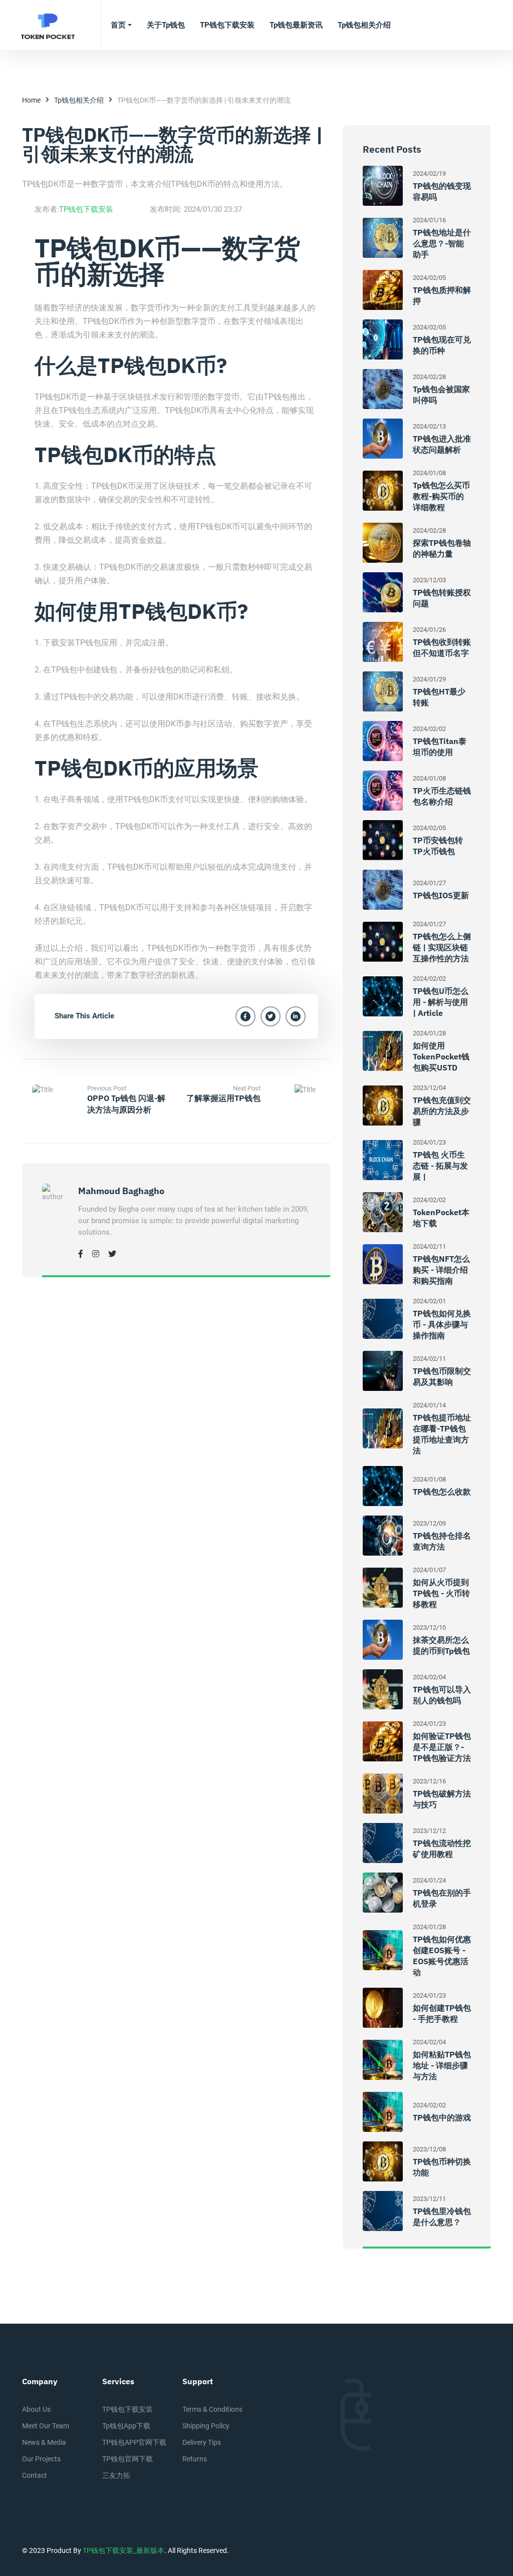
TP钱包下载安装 (86, 209)
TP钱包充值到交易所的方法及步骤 (442, 1111)
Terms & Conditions (212, 2409)
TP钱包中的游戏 (442, 2117)
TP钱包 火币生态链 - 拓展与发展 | (440, 1166)
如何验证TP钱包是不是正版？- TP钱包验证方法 (442, 1747)
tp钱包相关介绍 (79, 100)
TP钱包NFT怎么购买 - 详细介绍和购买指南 (441, 1270)
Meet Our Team (46, 2426)
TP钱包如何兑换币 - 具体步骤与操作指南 (442, 1324)
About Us (36, 2409)
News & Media (44, 2442)
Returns (195, 2459)
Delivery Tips (202, 2442)
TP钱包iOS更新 (441, 895)
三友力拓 (116, 2475)
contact (35, 2475)
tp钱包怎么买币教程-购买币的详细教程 (441, 496)
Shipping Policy (206, 2426)
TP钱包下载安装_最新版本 (123, 2550)
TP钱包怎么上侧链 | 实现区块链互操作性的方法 (442, 947)
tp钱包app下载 (126, 2426)
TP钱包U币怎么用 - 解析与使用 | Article (441, 1002)
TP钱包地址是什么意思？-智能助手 (442, 243)
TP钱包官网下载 (127, 2459)
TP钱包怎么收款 (442, 1492)
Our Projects (41, 2459)
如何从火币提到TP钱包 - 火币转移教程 (441, 1593)
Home (31, 100)
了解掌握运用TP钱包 (223, 1098)
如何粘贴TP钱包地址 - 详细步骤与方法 (442, 2065)
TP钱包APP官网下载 (134, 2442)
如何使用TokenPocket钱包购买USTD (441, 1056)
